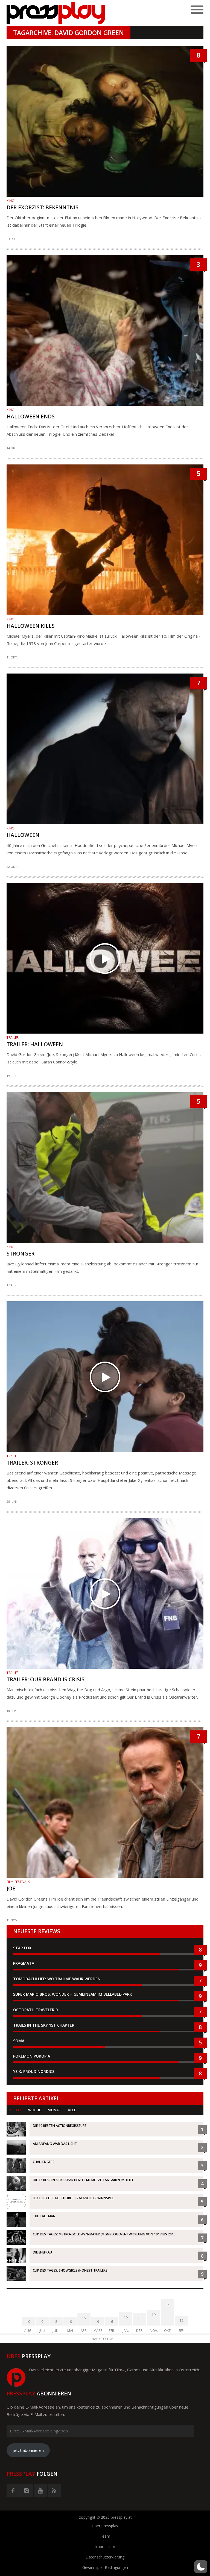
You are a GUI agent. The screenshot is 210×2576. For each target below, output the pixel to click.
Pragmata (24, 1963)
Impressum (105, 2547)
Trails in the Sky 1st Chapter (44, 2025)
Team (105, 2536)
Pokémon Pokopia (32, 2056)
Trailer (13, 1038)
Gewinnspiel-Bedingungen (105, 2567)
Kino (11, 201)
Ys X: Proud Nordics (34, 2071)
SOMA (19, 2041)
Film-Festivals (18, 1882)
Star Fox (22, 1948)
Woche (35, 2110)
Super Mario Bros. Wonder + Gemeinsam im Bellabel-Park (73, 1994)
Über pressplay (105, 2526)
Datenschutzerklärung (105, 2557)
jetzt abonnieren (28, 2450)
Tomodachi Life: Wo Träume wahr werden (57, 1979)
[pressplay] (56, 13)
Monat (54, 2110)
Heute (16, 2110)
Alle (72, 2110)
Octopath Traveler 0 (35, 2010)
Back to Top (103, 2339)
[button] (201, 2567)
